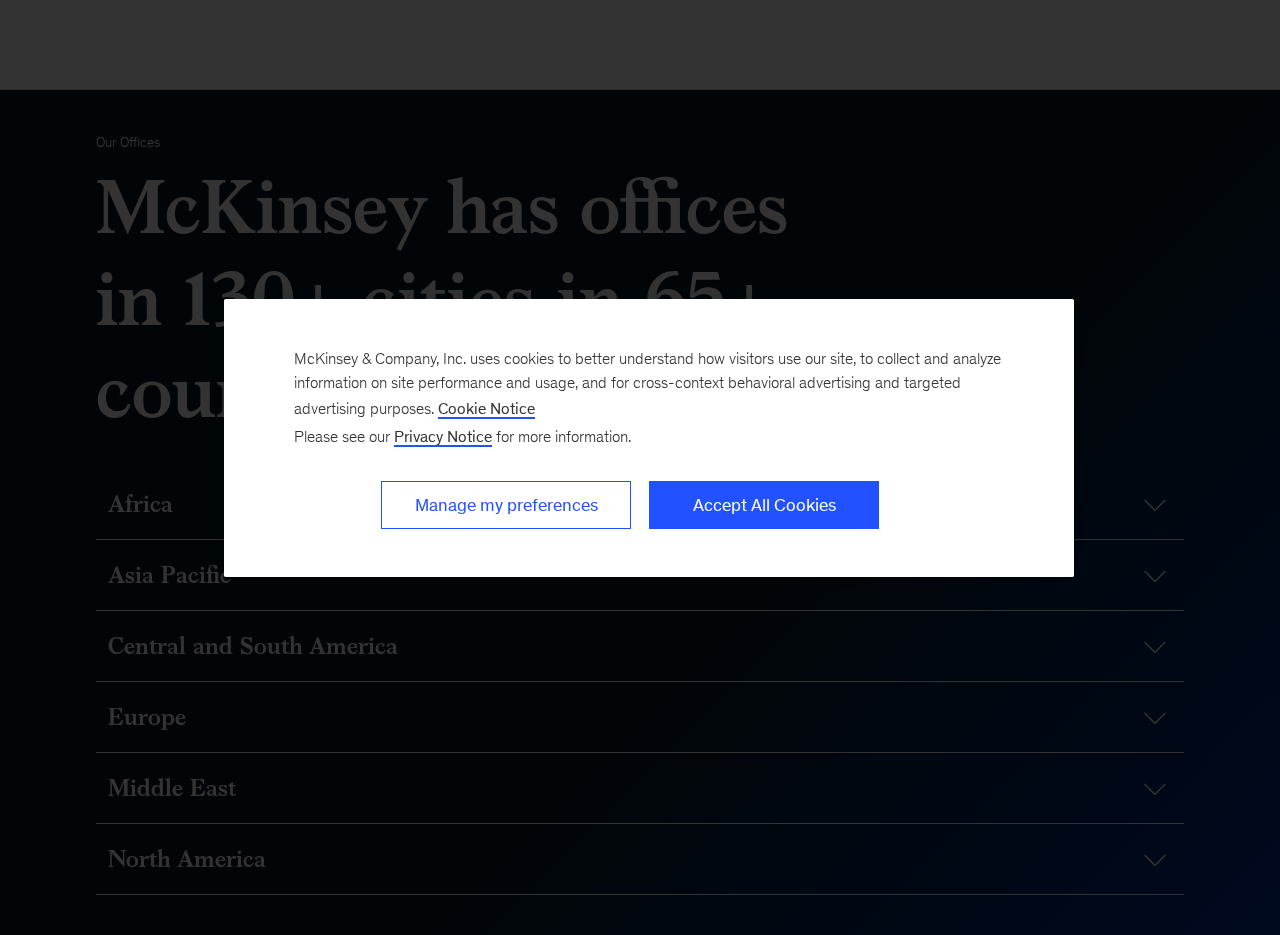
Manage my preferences (506, 505)
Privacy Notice (443, 436)
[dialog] (649, 438)
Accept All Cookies (764, 505)
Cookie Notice (486, 408)
